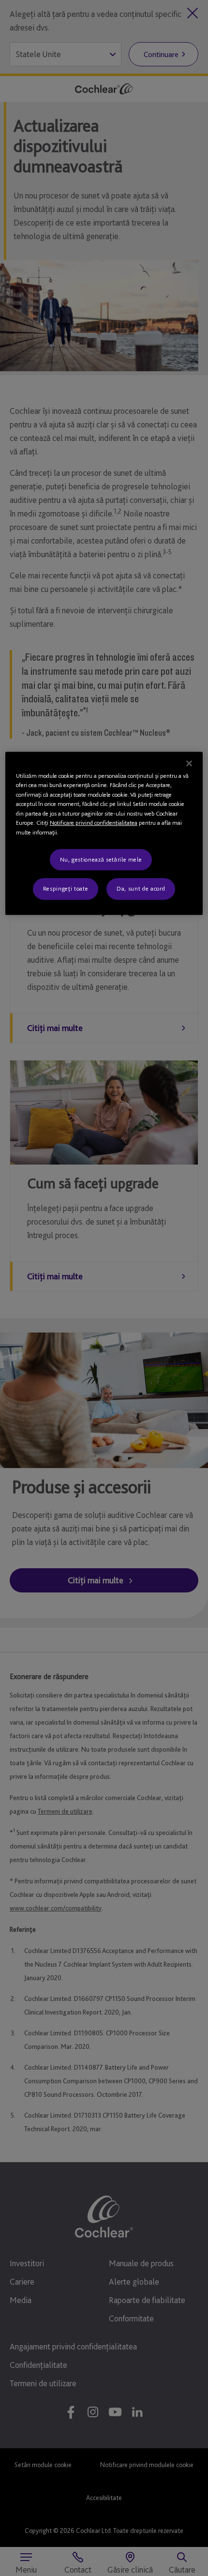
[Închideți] (189, 763)
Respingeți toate (66, 889)
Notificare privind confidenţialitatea (94, 823)
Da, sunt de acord (141, 889)
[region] (104, 833)
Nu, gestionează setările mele (101, 859)
